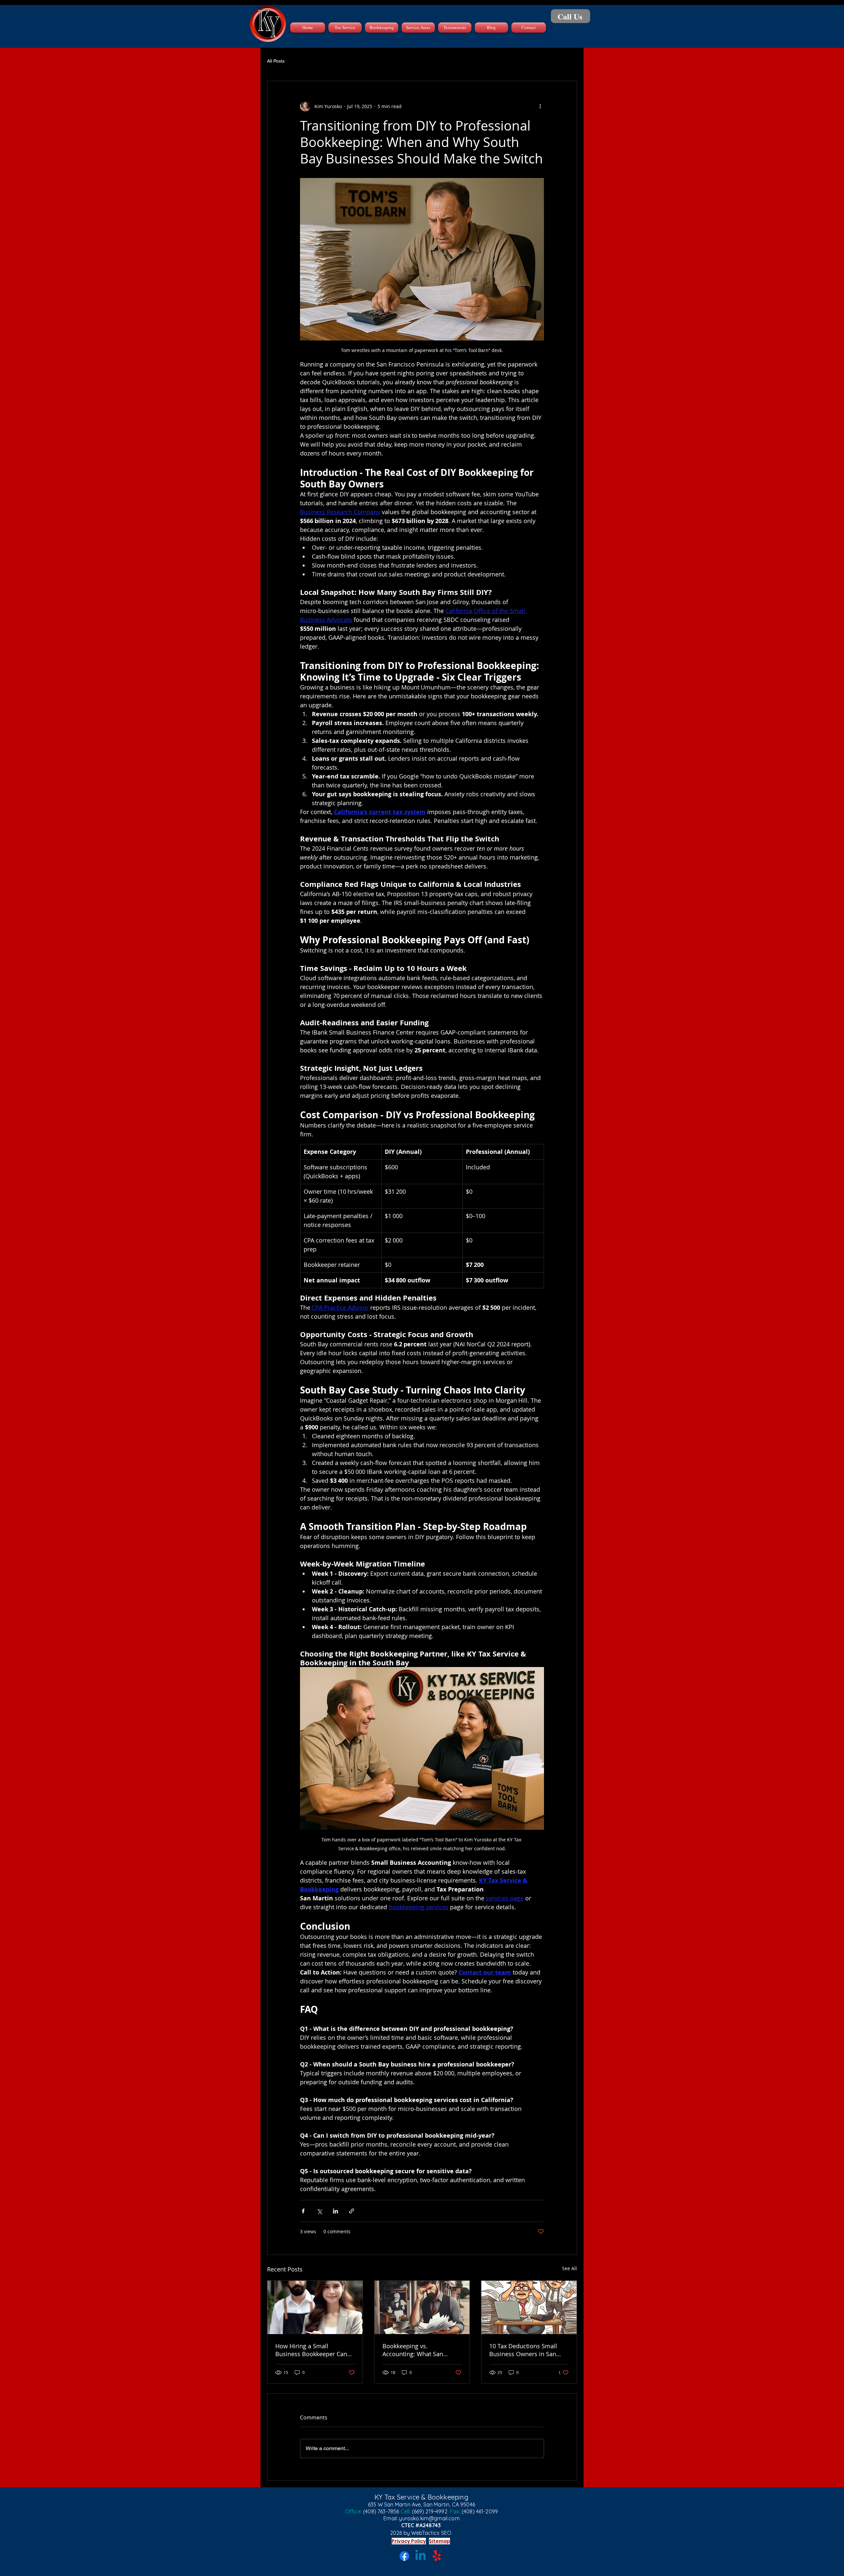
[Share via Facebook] (303, 2211)
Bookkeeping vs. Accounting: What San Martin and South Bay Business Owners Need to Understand (418, 2350)
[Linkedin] (421, 2556)
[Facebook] (404, 2556)
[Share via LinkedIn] (335, 2211)
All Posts (276, 61)
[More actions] (540, 106)
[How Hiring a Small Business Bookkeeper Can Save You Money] (315, 2307)
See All (570, 2268)
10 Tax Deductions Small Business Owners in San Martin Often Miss (523, 2350)
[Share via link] (352, 2211)
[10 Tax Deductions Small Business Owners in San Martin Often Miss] (529, 2307)
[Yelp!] (437, 2556)
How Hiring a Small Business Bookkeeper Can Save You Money (311, 2350)
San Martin (437, 2504)
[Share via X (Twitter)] (319, 2211)
